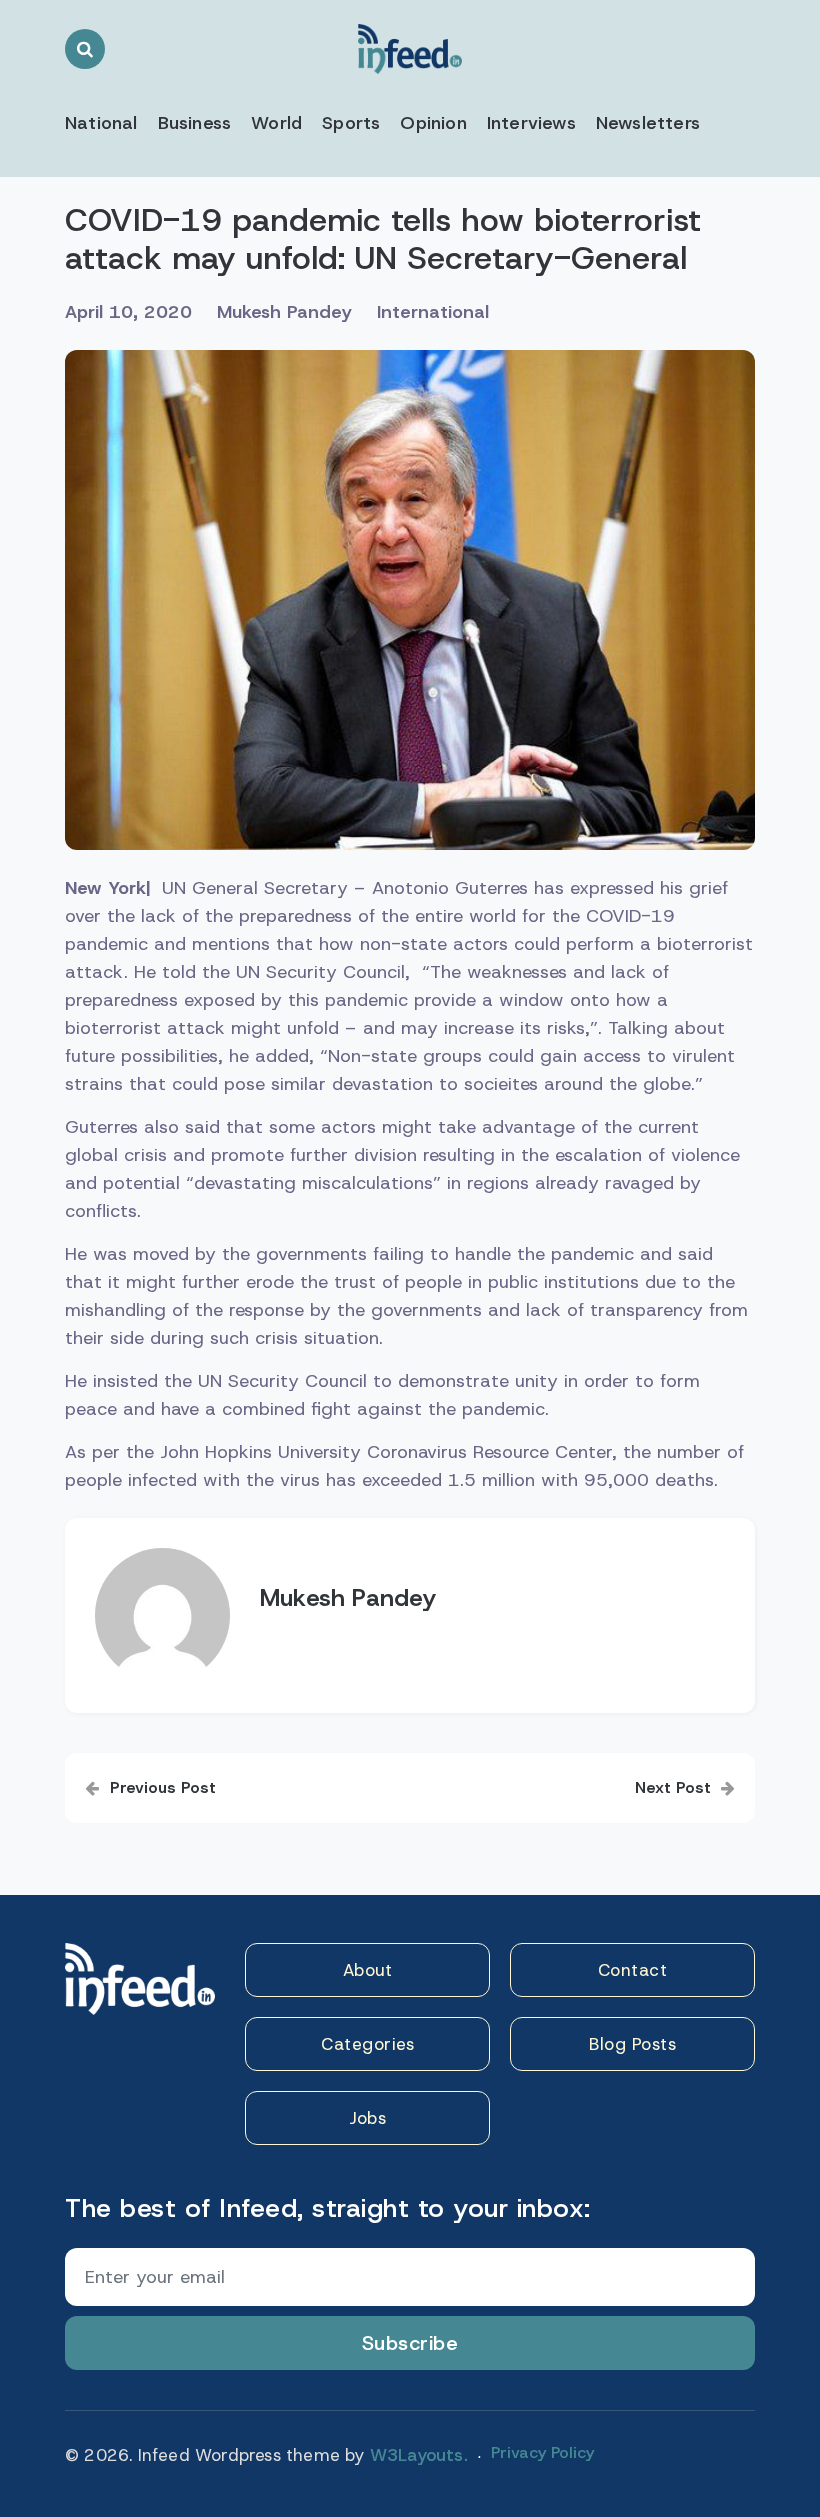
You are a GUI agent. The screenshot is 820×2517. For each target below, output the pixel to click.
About (368, 1970)
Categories (367, 2044)
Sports (351, 123)
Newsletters (648, 123)
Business (195, 123)
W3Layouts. (419, 2455)
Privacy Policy (542, 2452)
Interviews (531, 123)
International (433, 312)
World (276, 123)
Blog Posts (632, 2044)
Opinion (433, 123)
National (101, 123)
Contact (633, 1970)
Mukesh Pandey (284, 312)
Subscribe (410, 2343)
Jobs (367, 2118)
